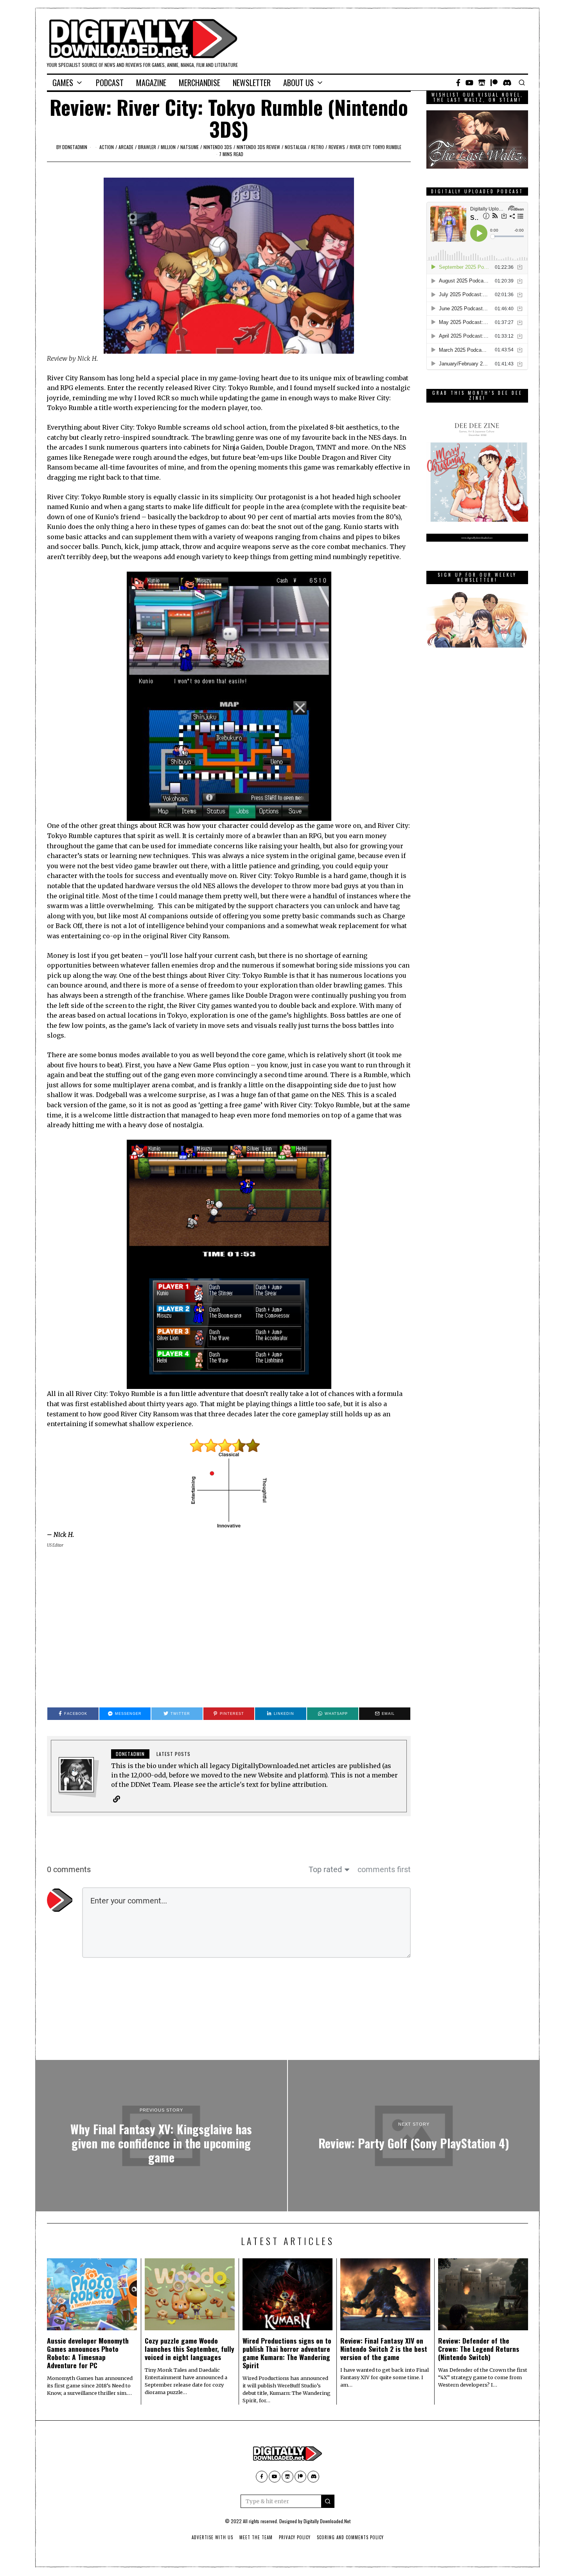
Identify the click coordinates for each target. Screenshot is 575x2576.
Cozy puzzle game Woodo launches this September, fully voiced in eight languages (190, 2349)
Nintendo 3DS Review (258, 147)
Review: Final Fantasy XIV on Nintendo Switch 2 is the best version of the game (384, 2349)
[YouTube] (469, 83)
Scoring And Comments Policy (350, 2537)
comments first (384, 1869)
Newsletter (252, 83)
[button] (328, 2501)
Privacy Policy (295, 2537)
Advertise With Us (212, 2537)
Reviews (337, 147)
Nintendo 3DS (218, 147)
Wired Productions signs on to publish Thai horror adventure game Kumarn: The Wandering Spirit (287, 2353)
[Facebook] (458, 83)
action (107, 147)
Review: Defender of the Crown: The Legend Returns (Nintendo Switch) (479, 2349)
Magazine (151, 83)
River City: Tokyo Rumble (376, 147)
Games (63, 83)
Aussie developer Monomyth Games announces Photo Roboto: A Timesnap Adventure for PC (88, 2353)
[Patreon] (494, 83)
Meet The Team (256, 2537)
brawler (147, 147)
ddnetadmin (75, 147)
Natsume (190, 147)
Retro (317, 147)
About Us (298, 83)
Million (168, 147)
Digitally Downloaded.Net (327, 2521)
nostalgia (296, 147)
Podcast (110, 83)
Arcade (126, 147)
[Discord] (507, 83)
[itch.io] (482, 83)
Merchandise (199, 83)
